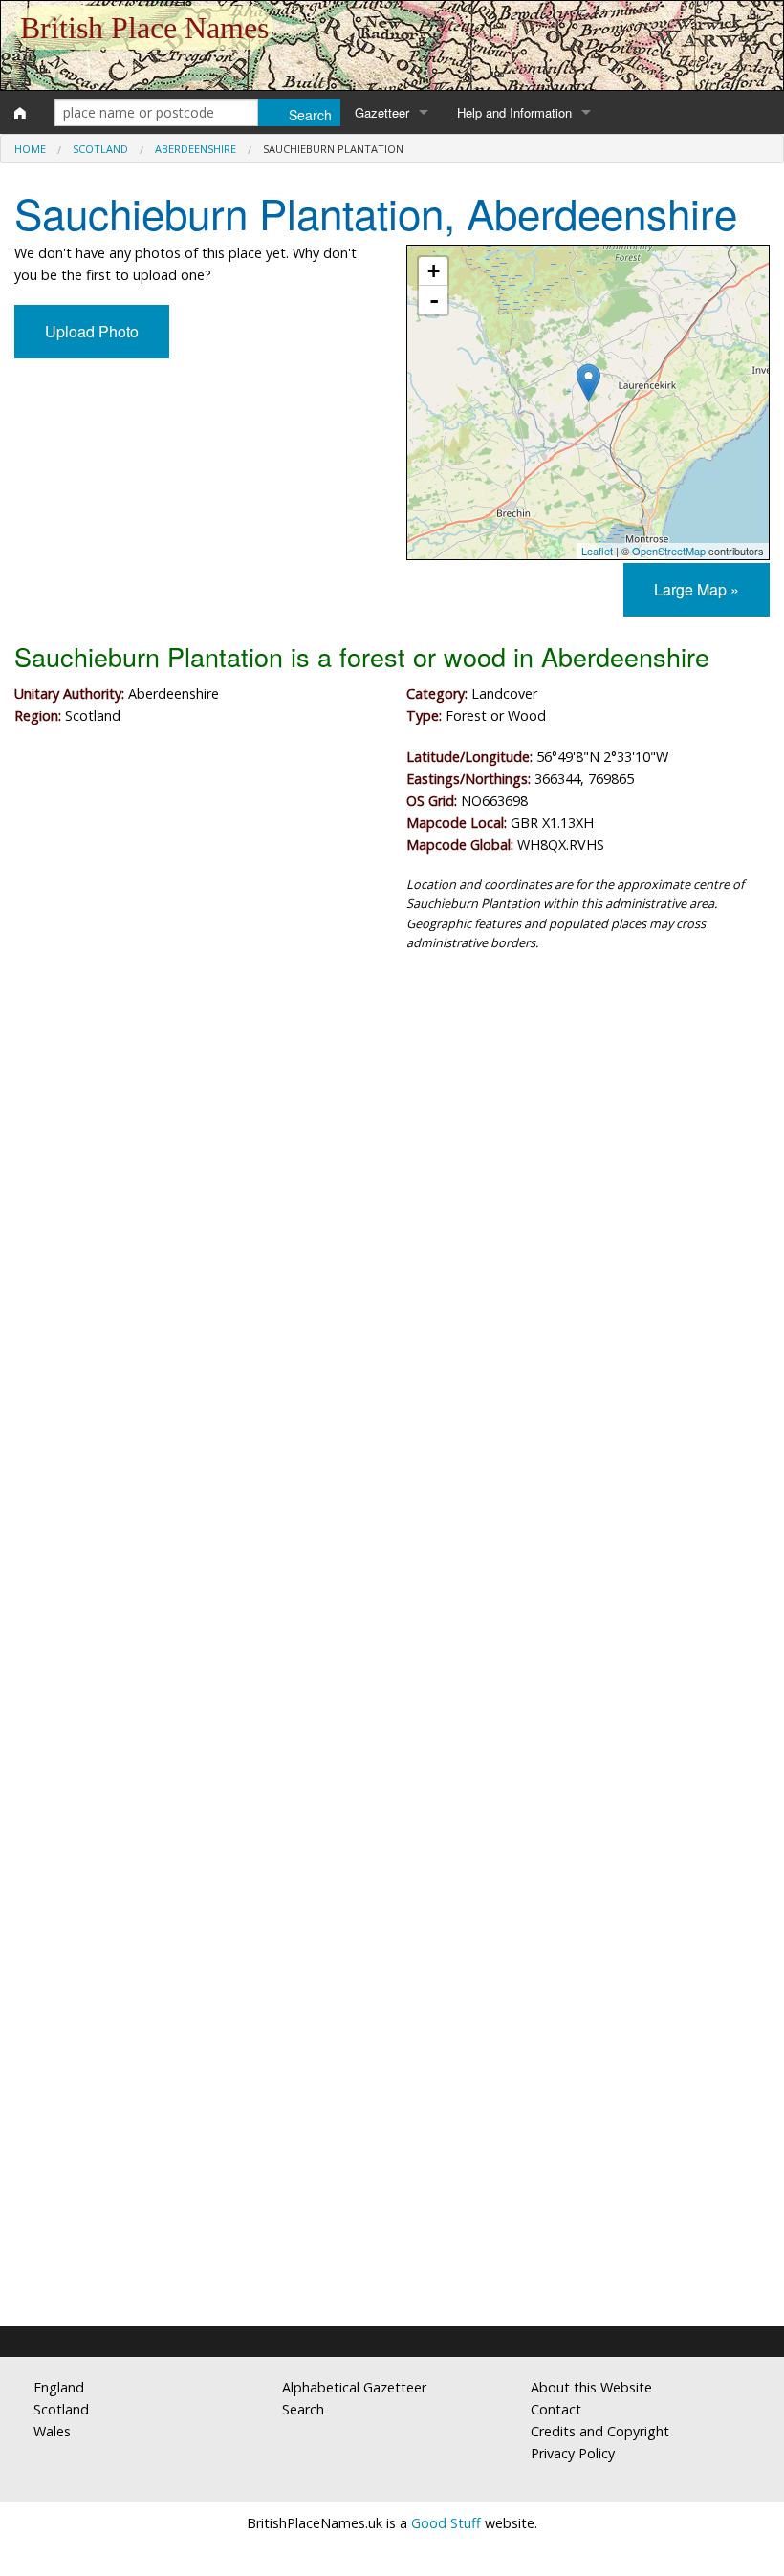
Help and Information (514, 112)
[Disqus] (392, 1540)
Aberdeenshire (196, 149)
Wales (52, 2431)
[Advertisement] (392, 1125)
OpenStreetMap (669, 551)
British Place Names (144, 28)
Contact (556, 2409)
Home (30, 149)
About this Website (591, 2387)
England (59, 2387)
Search (303, 2409)
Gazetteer (382, 112)
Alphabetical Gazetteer (354, 2387)
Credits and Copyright (600, 2431)
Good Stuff (446, 2523)
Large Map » (697, 589)
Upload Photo (92, 331)
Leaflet (597, 551)
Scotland (100, 149)
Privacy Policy (573, 2453)
